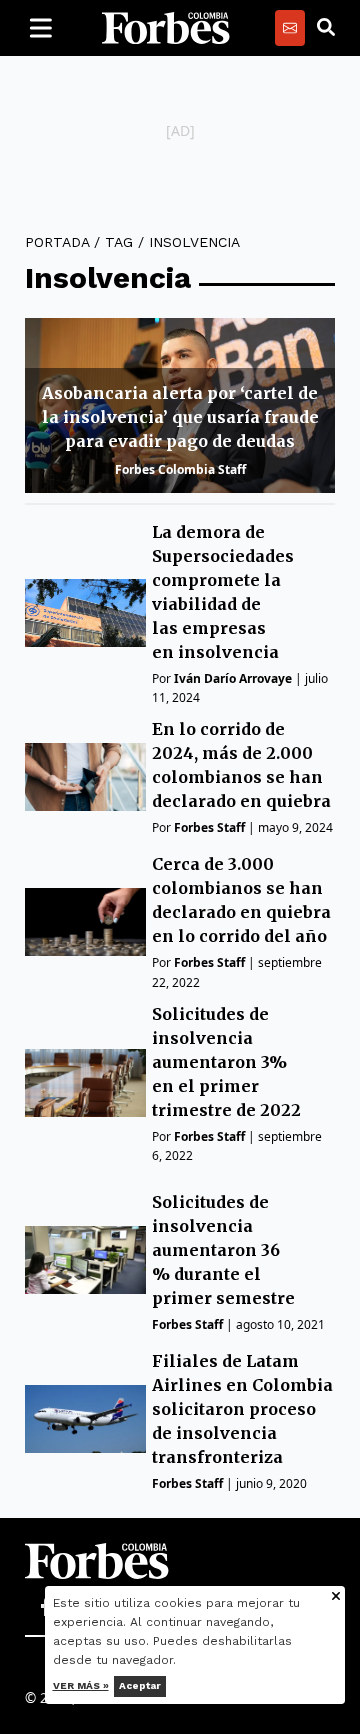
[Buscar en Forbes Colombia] (326, 28)
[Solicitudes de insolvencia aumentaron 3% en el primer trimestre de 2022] (85, 1083)
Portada (57, 242)
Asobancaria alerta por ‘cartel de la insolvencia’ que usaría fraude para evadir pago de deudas (180, 417)
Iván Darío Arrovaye (233, 678)
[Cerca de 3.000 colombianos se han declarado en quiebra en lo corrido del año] (85, 922)
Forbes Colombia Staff (180, 469)
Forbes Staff (209, 827)
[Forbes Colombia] (166, 28)
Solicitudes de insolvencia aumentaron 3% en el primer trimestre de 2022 (226, 1062)
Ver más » (81, 1685)
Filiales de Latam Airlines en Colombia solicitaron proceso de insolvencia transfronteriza (242, 1409)
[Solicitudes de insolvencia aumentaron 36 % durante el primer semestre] (85, 1260)
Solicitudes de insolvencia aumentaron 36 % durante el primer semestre (223, 1250)
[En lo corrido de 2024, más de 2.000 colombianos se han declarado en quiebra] (85, 777)
